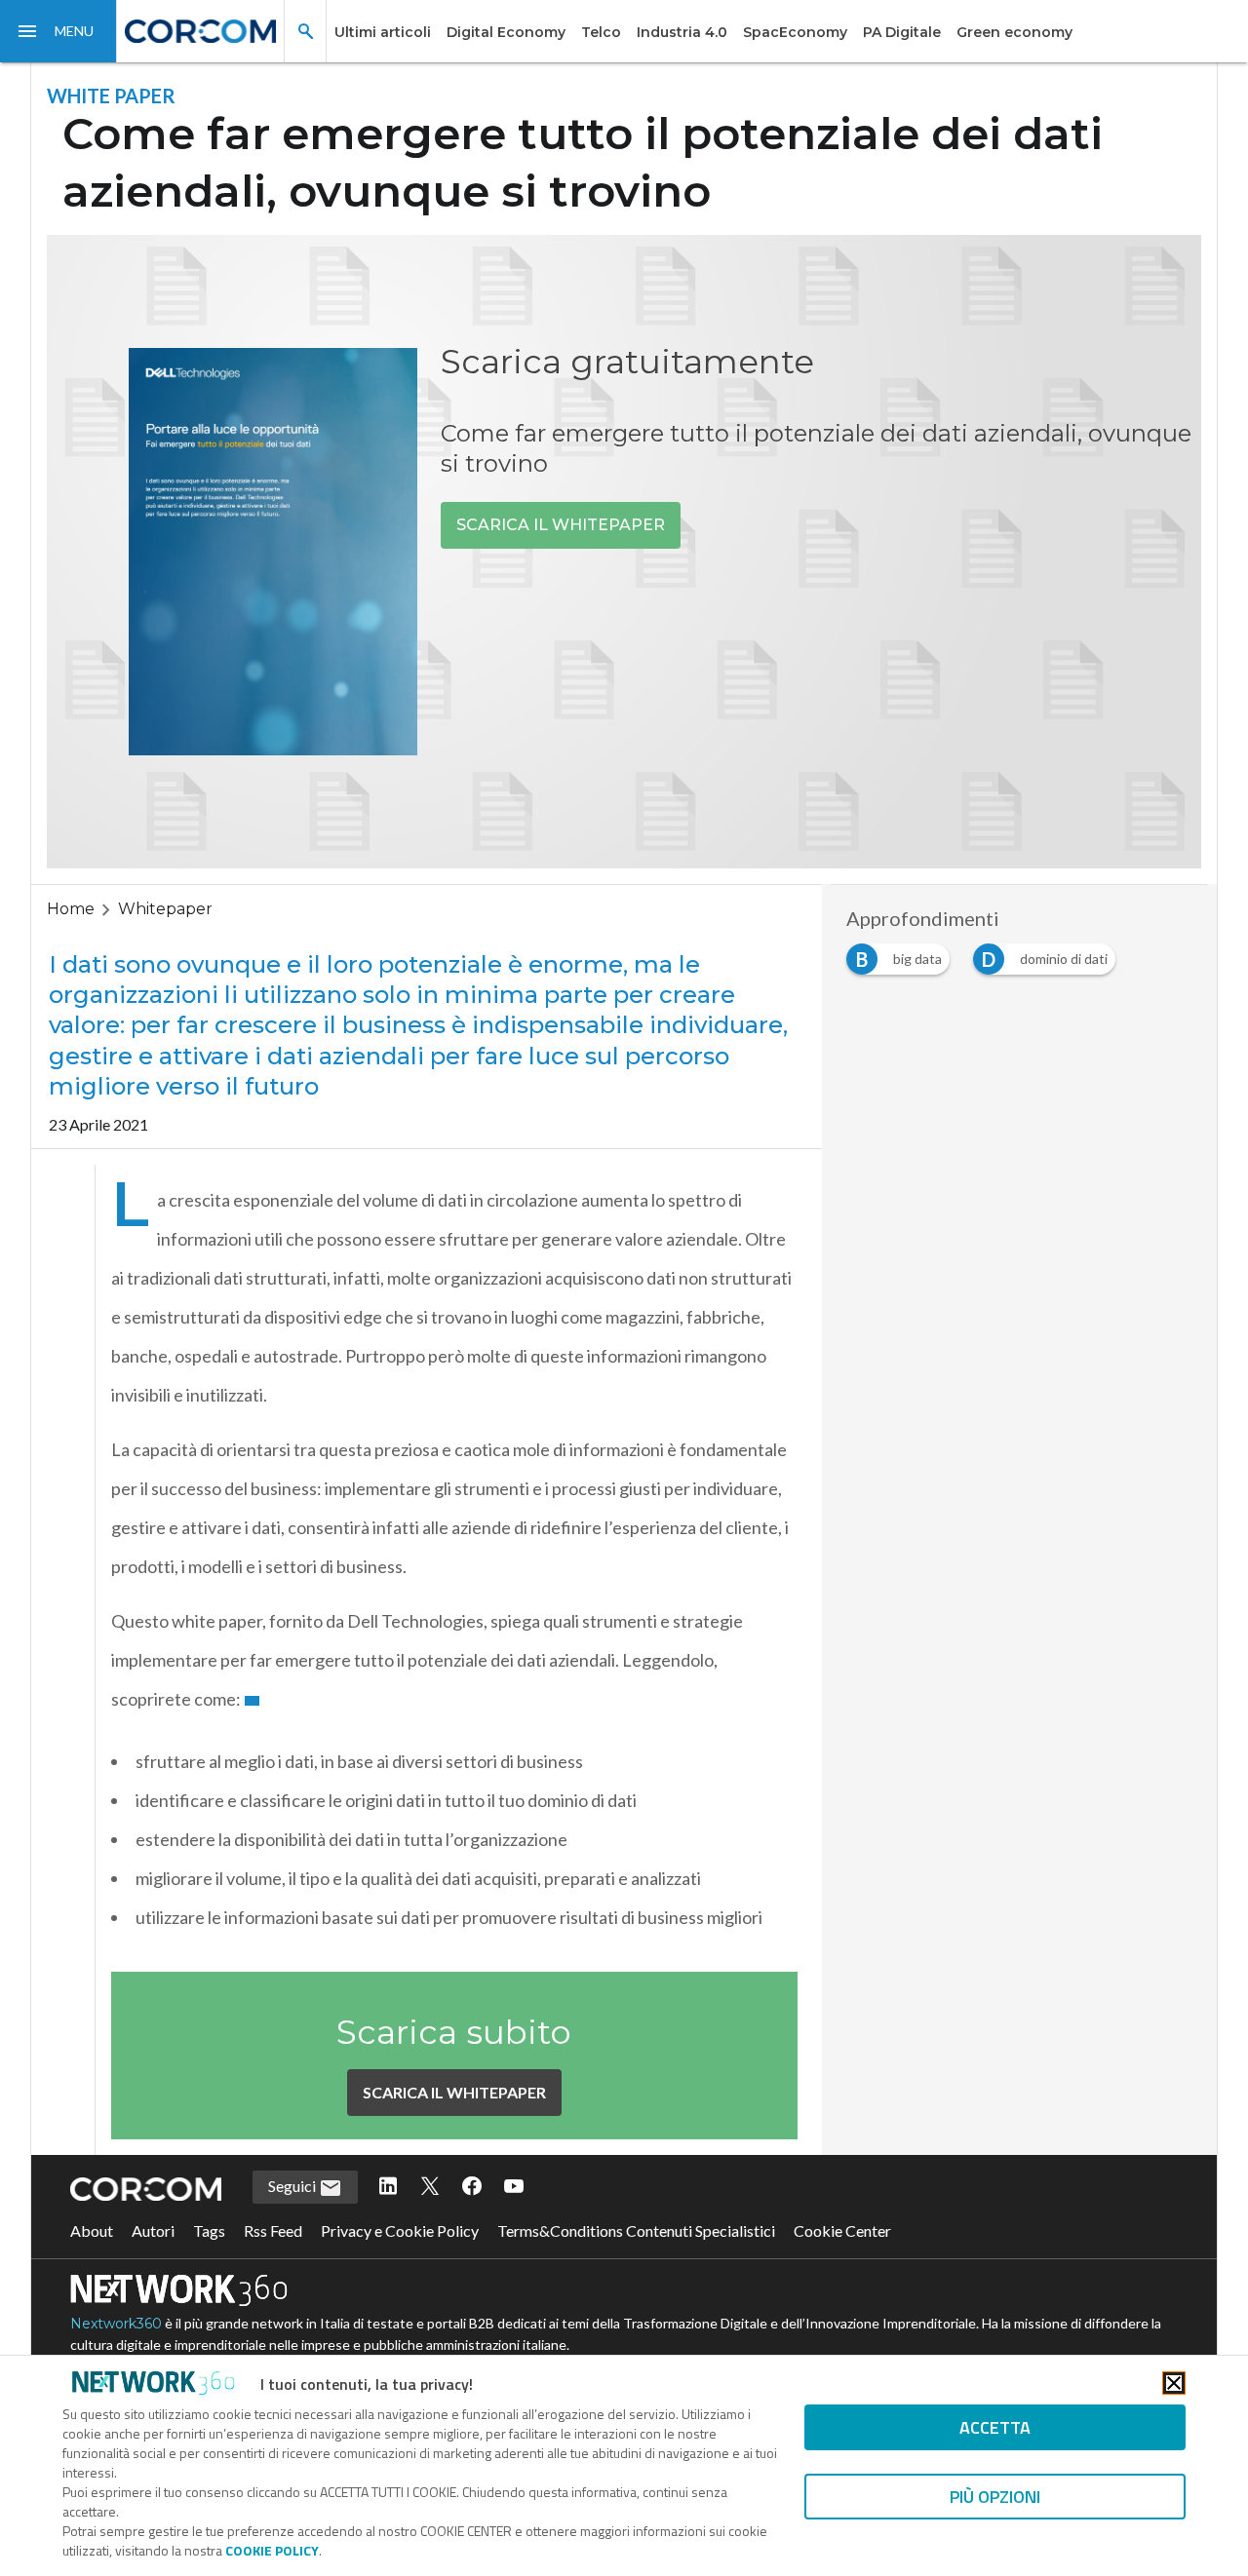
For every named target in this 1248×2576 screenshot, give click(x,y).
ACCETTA (995, 2427)
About (92, 2230)
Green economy (1014, 32)
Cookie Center (842, 2230)
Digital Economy (506, 32)
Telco (601, 32)
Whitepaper (165, 909)
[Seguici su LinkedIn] (388, 2187)
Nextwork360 (116, 2324)
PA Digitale (902, 32)
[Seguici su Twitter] (430, 2187)
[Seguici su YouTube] (514, 2187)
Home (71, 909)
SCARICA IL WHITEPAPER (561, 525)
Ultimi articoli (383, 32)
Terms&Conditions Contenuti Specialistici (636, 2230)
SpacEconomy (795, 32)
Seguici (293, 2186)
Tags (209, 2230)
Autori (153, 2230)
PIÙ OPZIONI (995, 2497)
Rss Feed (273, 2230)
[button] (58, 31)
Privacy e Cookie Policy (400, 2230)
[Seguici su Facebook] (472, 2187)
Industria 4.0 (682, 32)
